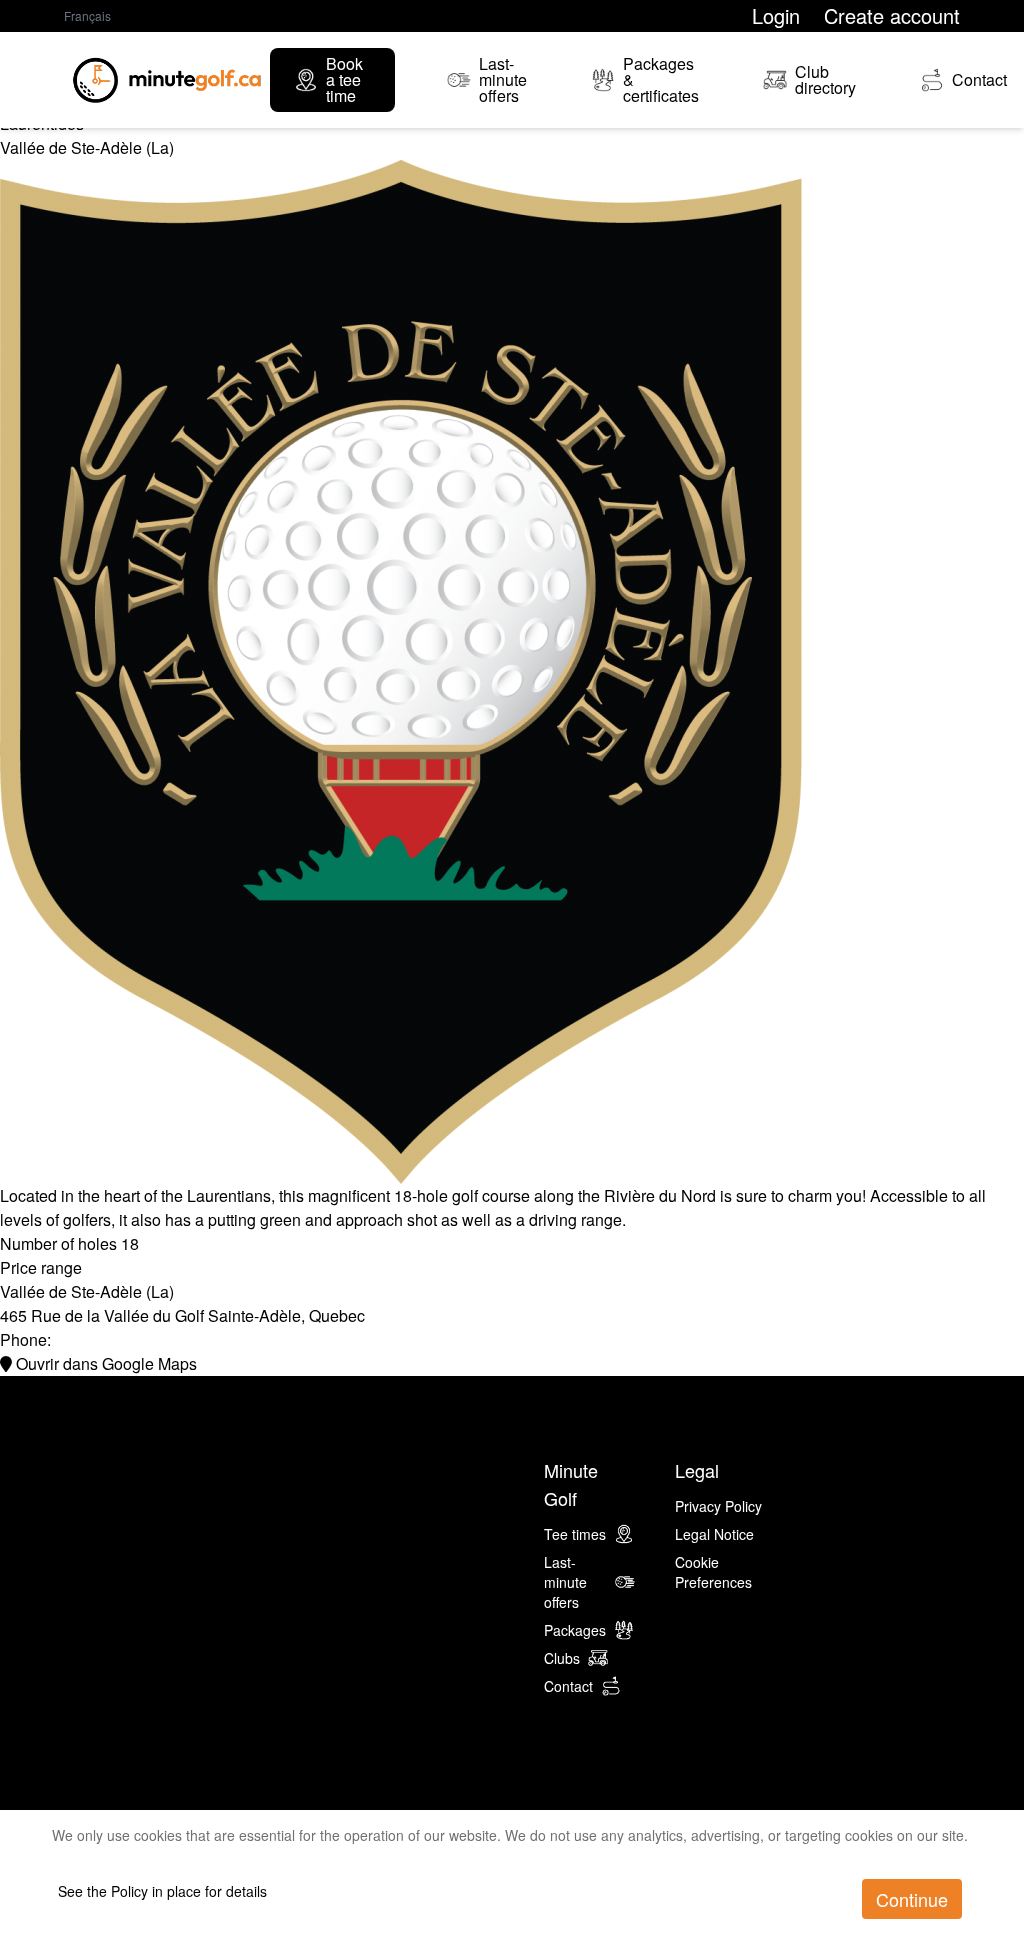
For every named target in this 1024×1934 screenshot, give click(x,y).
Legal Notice (714, 1534)
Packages (575, 1630)
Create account (892, 16)
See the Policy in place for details (162, 1891)
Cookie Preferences (713, 1572)
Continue (912, 1899)
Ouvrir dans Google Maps (104, 1363)
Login (776, 16)
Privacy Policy (718, 1506)
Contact (568, 1686)
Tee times (575, 1534)
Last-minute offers (565, 1582)
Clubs (562, 1658)
